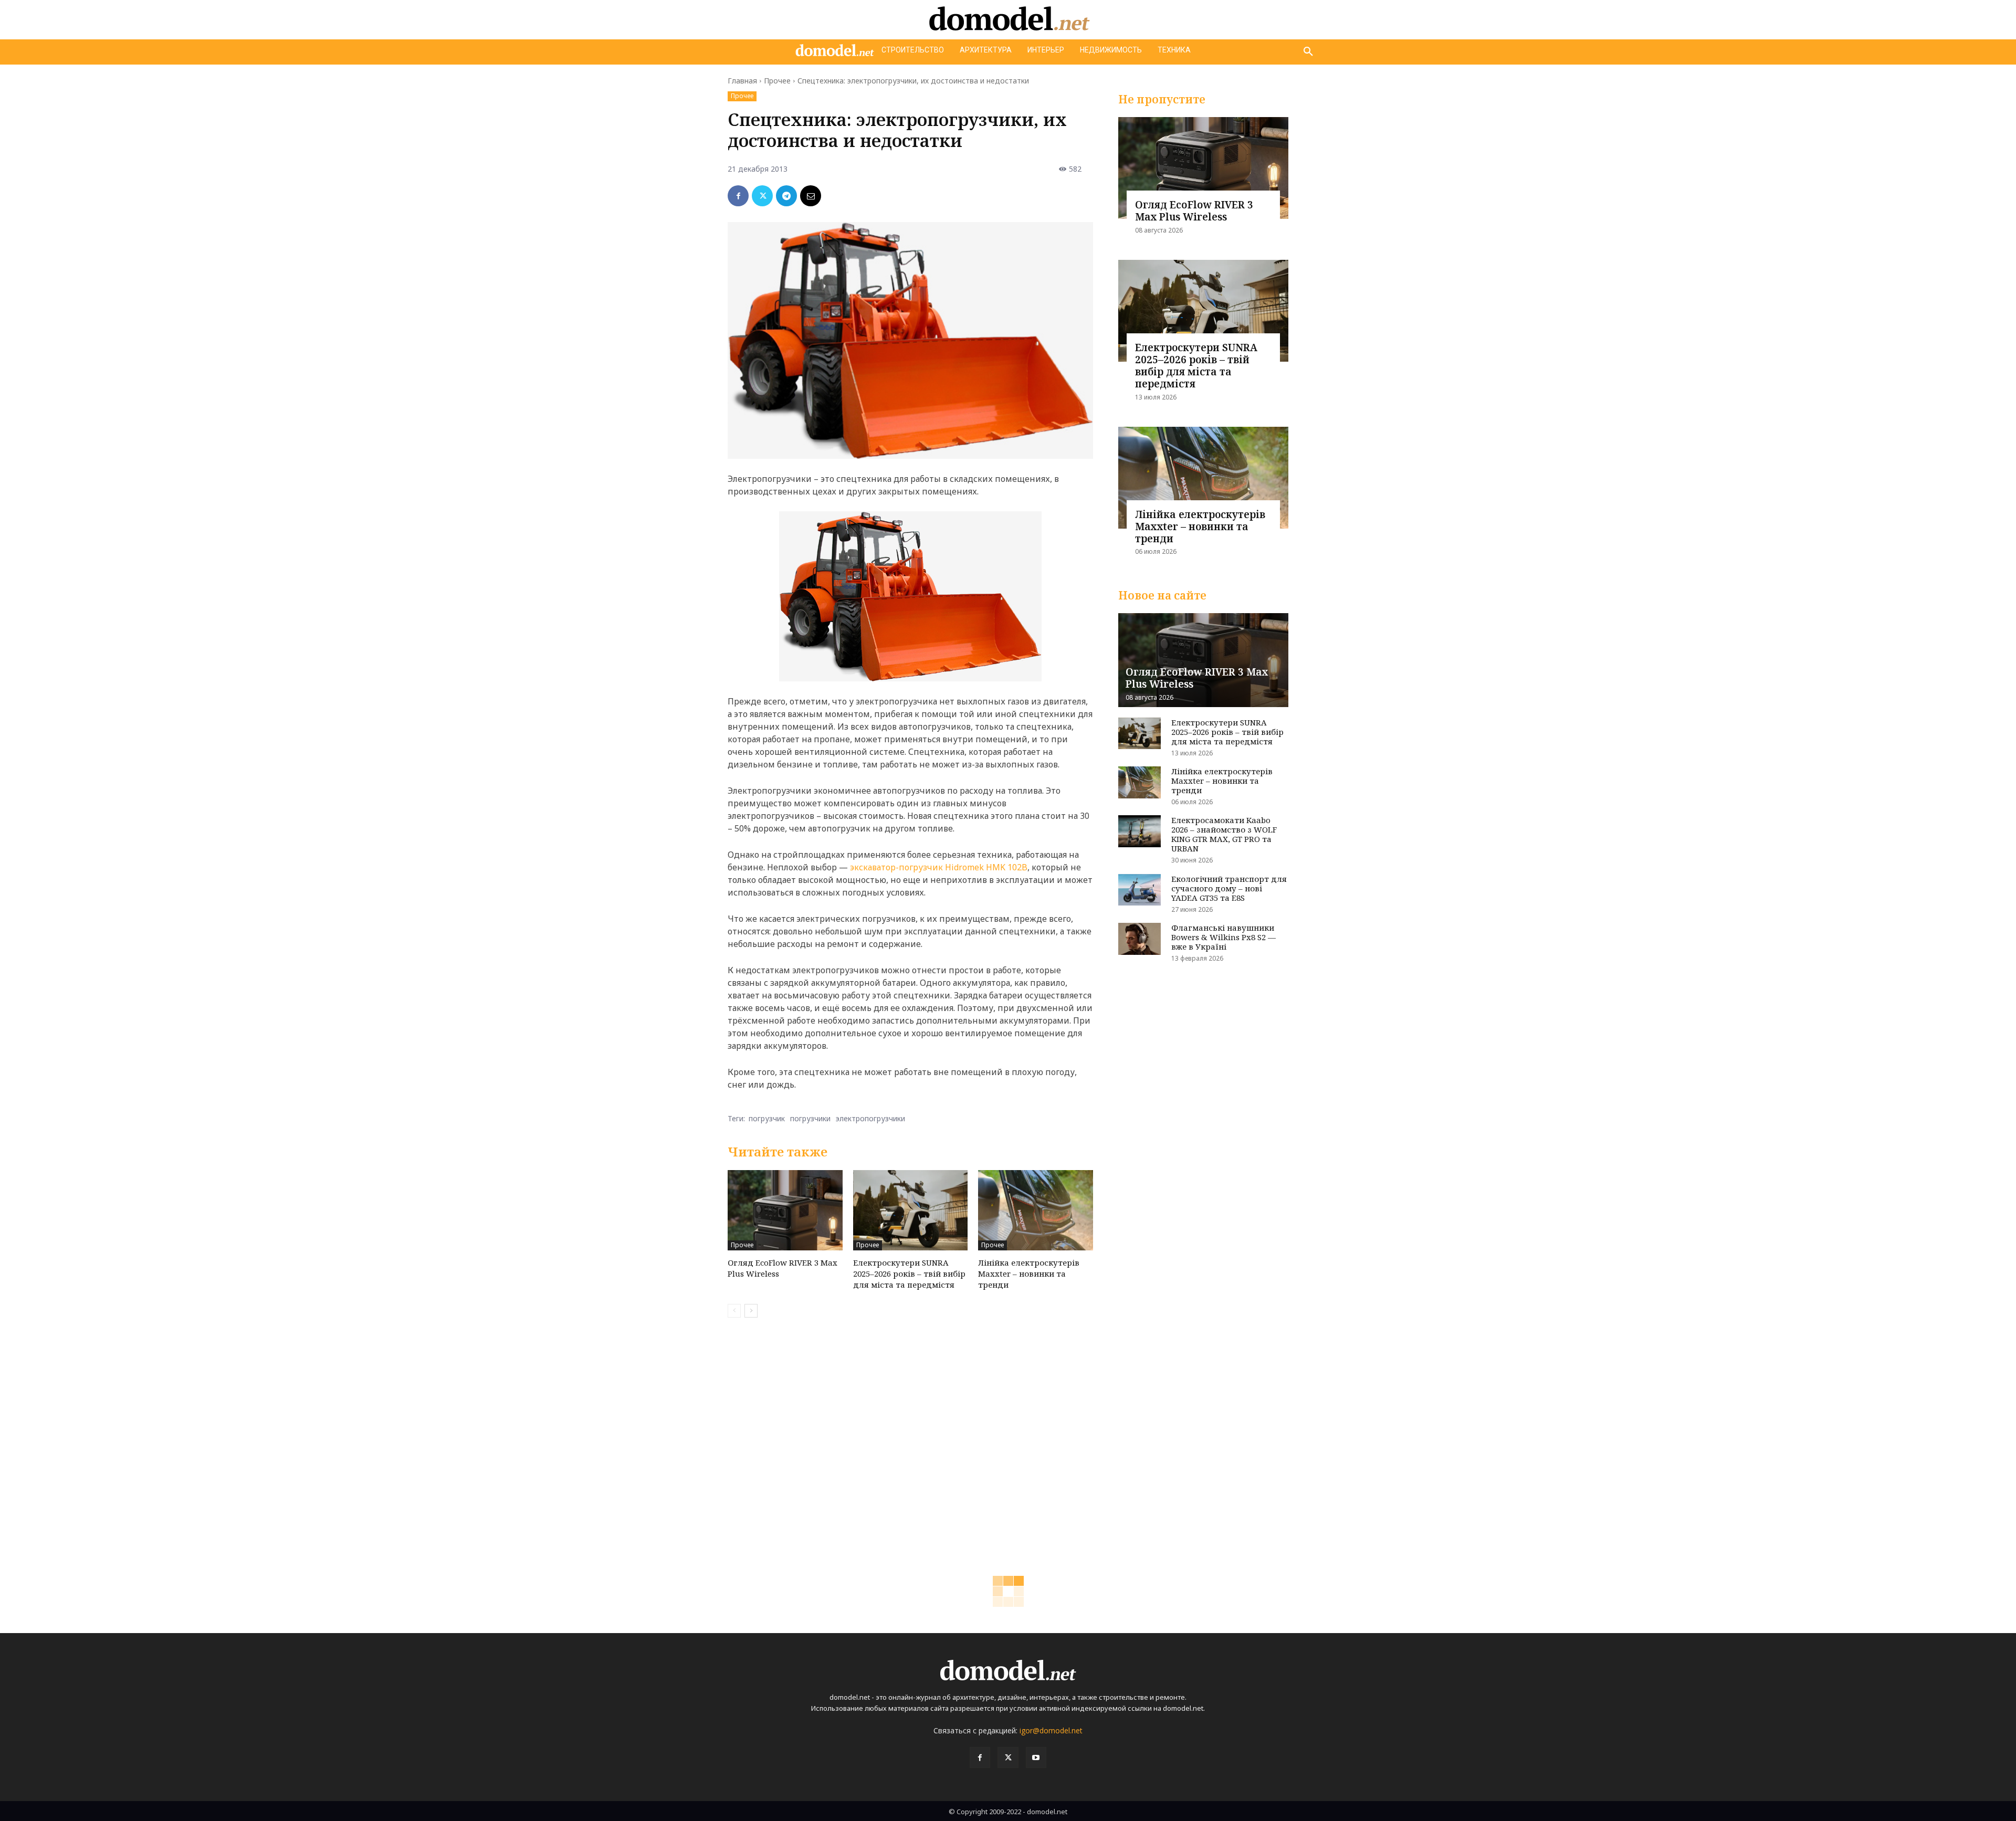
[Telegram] (786, 196)
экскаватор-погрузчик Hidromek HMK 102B (939, 867)
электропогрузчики (870, 1118)
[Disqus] (910, 1474)
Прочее (777, 81)
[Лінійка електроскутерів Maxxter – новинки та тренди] (1036, 1210)
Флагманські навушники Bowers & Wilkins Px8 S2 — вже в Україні (1224, 937)
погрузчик (767, 1118)
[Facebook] (738, 196)
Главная (742, 81)
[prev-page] (734, 1311)
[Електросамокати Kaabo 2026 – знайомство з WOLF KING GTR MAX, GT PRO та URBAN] (1140, 831)
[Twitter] (762, 196)
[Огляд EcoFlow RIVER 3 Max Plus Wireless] (785, 1210)
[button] (1308, 52)
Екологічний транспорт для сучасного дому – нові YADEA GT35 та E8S (1229, 888)
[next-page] (751, 1311)
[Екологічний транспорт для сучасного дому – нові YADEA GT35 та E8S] (1140, 890)
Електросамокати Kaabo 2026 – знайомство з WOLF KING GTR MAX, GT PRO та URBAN (1224, 834)
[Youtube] (1036, 1757)
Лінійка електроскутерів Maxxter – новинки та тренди (1029, 1273)
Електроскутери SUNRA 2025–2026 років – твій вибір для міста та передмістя (909, 1273)
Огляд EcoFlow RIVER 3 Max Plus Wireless (1194, 211)
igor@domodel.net (1051, 1730)
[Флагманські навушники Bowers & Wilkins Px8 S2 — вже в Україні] (1140, 939)
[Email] (811, 196)
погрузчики (810, 1118)
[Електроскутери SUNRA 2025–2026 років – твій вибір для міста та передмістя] (911, 1210)
